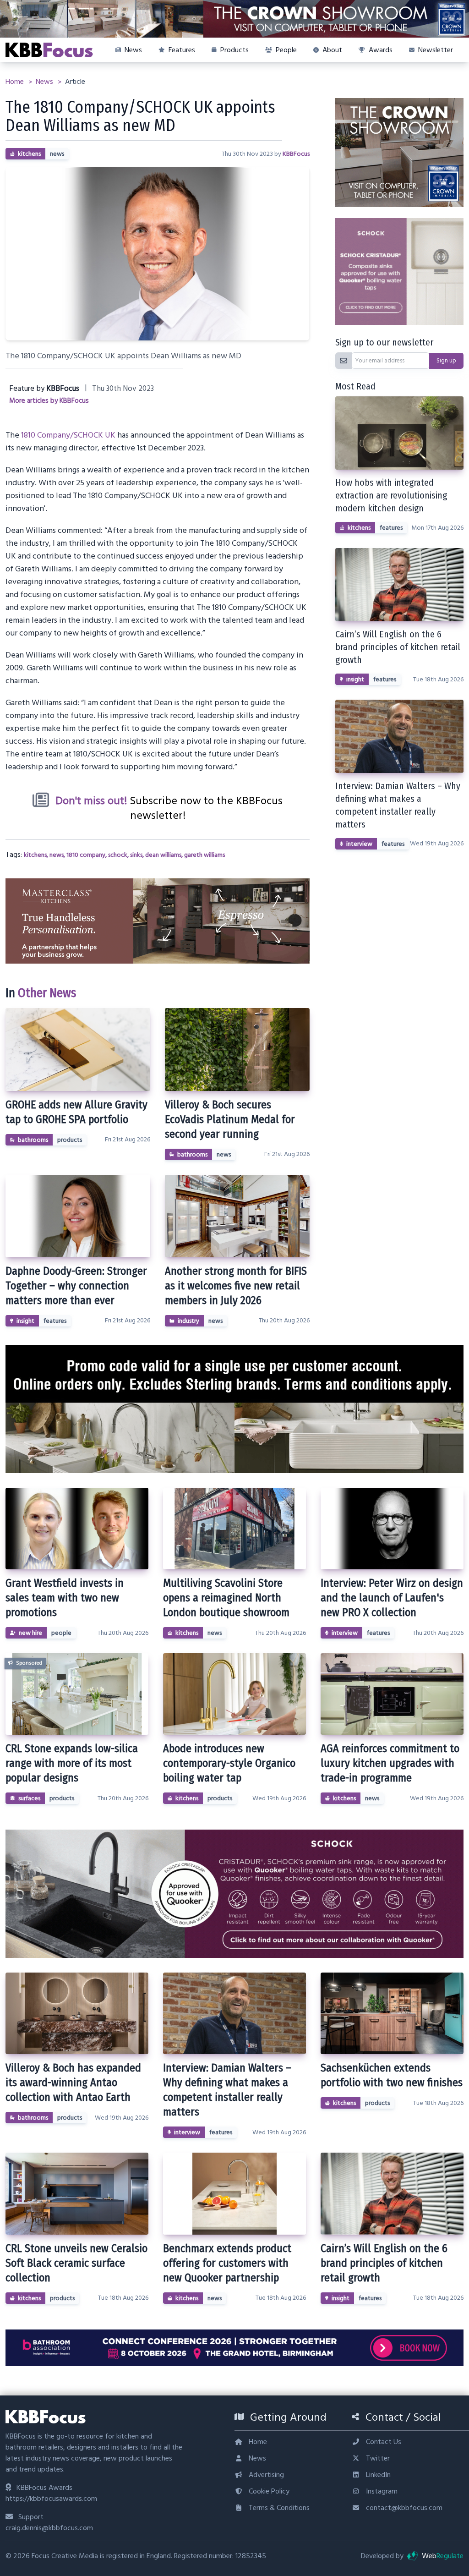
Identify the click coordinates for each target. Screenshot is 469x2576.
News (45, 82)
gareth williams (205, 855)
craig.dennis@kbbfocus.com (49, 2528)
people (61, 1633)
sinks (136, 855)
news (57, 154)
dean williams (163, 855)
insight (25, 1321)
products (70, 1140)
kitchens (29, 154)
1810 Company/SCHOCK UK (68, 435)
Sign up (446, 361)
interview (359, 844)
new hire (30, 1633)
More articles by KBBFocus (49, 401)
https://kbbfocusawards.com (51, 2499)
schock (118, 855)
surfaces (29, 1798)
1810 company (86, 855)
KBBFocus (296, 154)
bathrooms (33, 1140)
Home (16, 82)
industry (188, 1321)
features (55, 1321)
